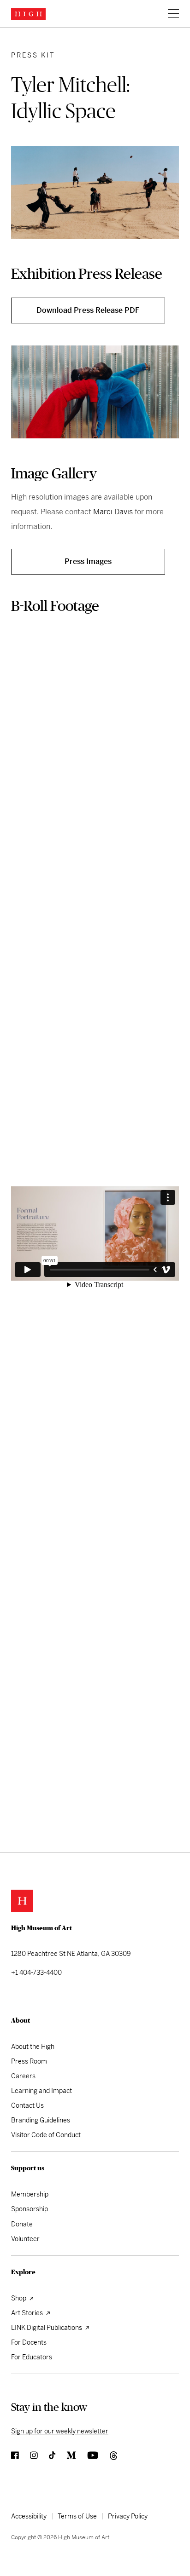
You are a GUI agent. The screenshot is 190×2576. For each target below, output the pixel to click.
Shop (19, 2298)
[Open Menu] (172, 14)
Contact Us (27, 2105)
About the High (33, 2047)
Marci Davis (113, 512)
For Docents (29, 2342)
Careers (23, 2076)
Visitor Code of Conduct (46, 2135)
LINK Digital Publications (47, 2328)
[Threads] (115, 2459)
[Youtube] (98, 2459)
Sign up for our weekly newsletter (60, 2431)
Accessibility (29, 2516)
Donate (22, 2224)
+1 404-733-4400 (36, 1972)
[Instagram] (39, 2459)
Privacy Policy (128, 2516)
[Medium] (77, 2459)
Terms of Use (77, 2516)
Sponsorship (30, 2209)
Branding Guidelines (41, 2120)
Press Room (29, 2061)
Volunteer (25, 2239)
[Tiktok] (58, 2459)
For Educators (32, 2357)
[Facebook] (21, 2459)
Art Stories (28, 2313)
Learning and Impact (42, 2091)
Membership (30, 2194)
